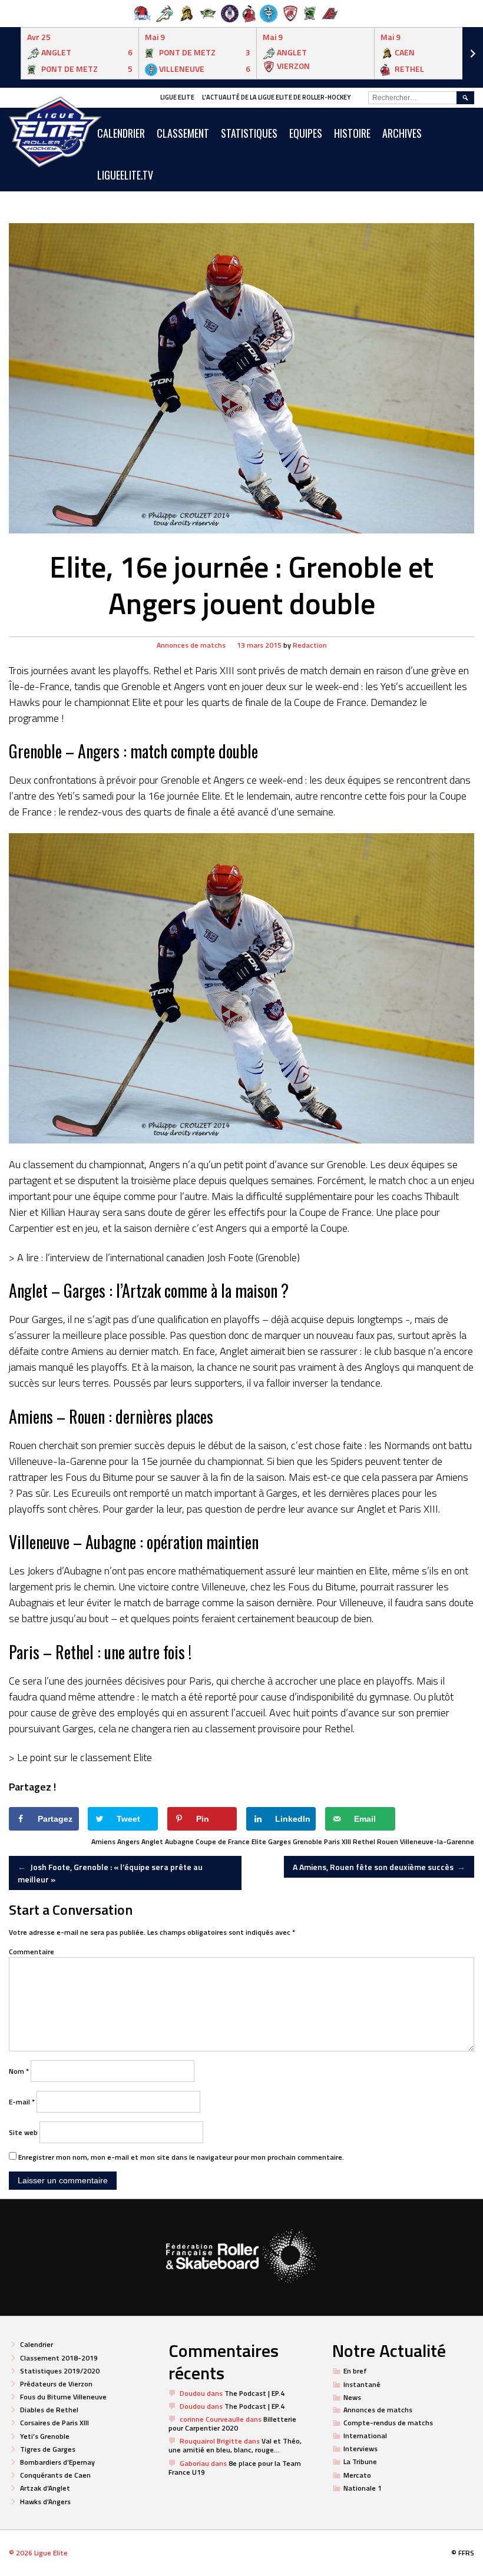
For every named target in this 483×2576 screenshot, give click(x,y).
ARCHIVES (402, 133)
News (352, 2397)
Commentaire (32, 1952)
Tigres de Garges (48, 2449)
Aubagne (179, 1841)
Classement (183, 133)
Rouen (388, 1841)
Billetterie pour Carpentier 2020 (232, 2424)
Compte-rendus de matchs (388, 2423)
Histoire (352, 133)
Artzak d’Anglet (45, 2488)
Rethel (364, 1841)
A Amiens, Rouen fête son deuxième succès (379, 1867)
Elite (259, 1841)
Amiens (103, 1841)
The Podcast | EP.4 (254, 2393)
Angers (128, 1841)
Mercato (357, 2475)
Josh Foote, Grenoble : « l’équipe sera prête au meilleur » (110, 1873)
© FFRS (463, 2553)
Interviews (360, 2449)
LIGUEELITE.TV (125, 175)
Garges (279, 1841)
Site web (23, 2132)
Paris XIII (338, 1841)
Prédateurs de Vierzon (56, 2384)
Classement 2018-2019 (59, 2358)
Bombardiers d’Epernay (57, 2462)
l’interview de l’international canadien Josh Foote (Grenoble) (173, 1257)
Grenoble (307, 1841)
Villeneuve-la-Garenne (437, 1841)
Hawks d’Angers (45, 2502)
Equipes (306, 133)
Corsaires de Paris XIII (54, 2423)
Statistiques (249, 133)
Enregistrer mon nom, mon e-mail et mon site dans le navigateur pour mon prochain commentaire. (181, 2157)
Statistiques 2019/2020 (60, 2371)
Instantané (362, 2384)
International (365, 2436)
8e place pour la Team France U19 (235, 2468)
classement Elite (116, 1757)
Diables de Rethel (49, 2410)
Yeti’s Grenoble (45, 2436)
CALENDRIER (121, 133)
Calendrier (37, 2344)
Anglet (152, 1841)
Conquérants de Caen (55, 2475)
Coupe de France (223, 1841)
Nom (19, 2071)
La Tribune (360, 2461)
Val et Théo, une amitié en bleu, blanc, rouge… (235, 2445)
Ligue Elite (177, 97)
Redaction (310, 645)
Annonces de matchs (191, 645)
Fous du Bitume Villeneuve (63, 2397)
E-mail (22, 2102)
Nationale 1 (363, 2488)
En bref (355, 2371)
